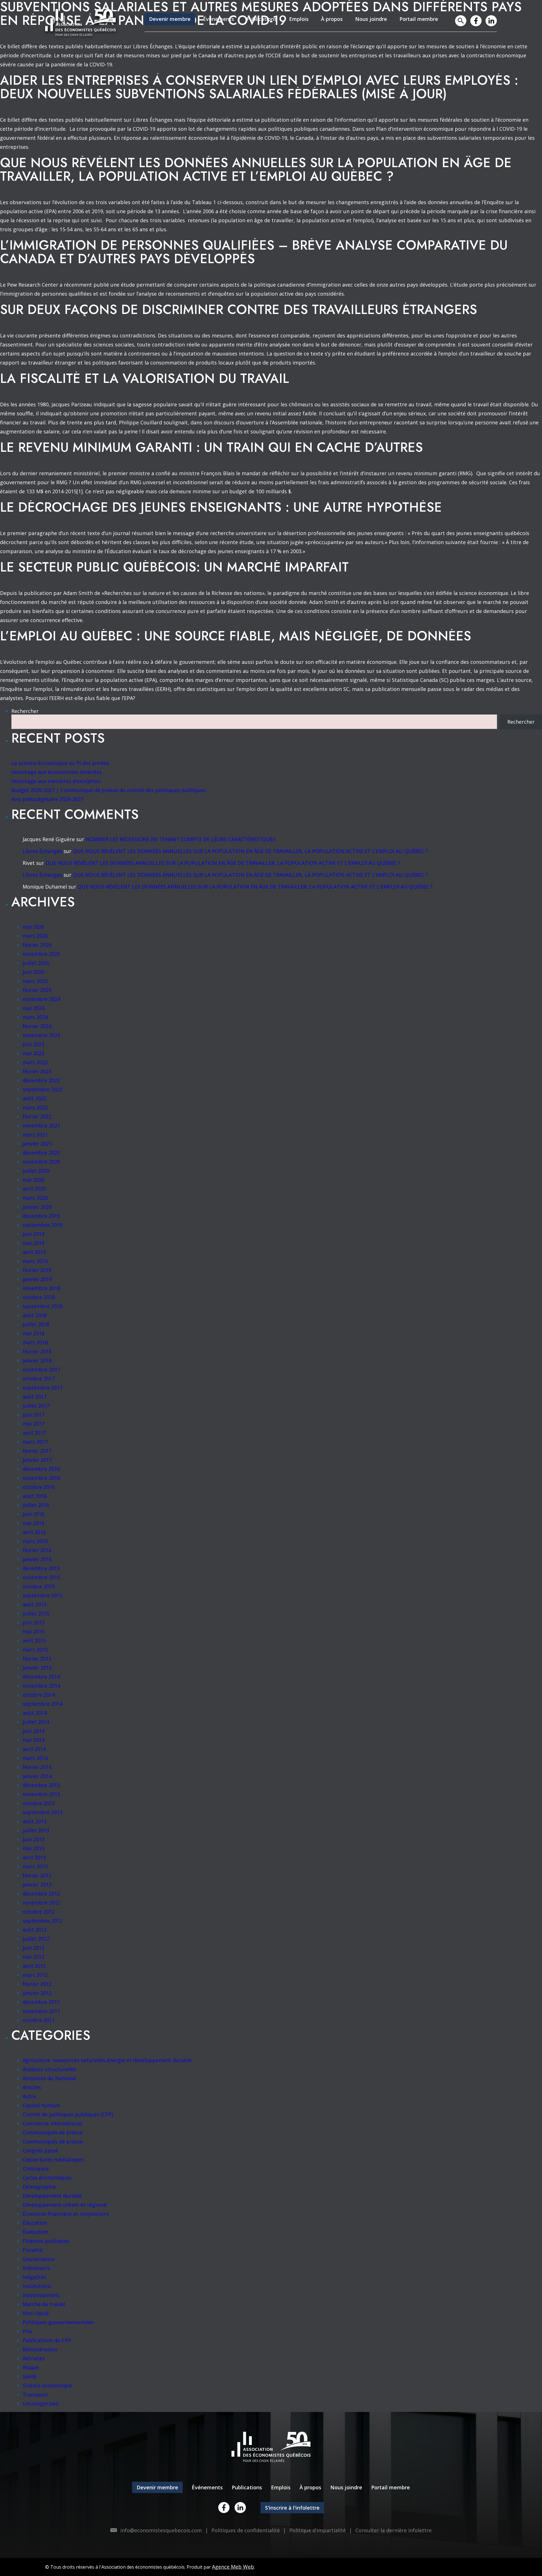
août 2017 (35, 1397)
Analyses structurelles (49, 2069)
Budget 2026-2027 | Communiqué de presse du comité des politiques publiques (108, 790)
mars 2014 (35, 1758)
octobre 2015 (39, 1586)
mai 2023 (33, 1053)
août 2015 (35, 1604)
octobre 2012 (39, 1912)
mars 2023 (35, 1062)
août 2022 (35, 1098)
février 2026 (37, 945)
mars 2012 (35, 1975)
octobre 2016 (39, 1487)
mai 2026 (33, 927)
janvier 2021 (37, 1144)
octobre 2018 (39, 1297)
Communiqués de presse (53, 2132)
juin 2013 (33, 1839)
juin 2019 (33, 1234)
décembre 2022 (41, 1080)
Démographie (39, 2187)
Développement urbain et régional (65, 2205)
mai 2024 (33, 1008)
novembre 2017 (41, 1369)
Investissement (41, 2295)
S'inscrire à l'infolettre (292, 2508)
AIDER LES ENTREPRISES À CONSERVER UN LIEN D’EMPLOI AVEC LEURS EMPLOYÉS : (259, 80)
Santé (29, 2376)
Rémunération (40, 2349)
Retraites (34, 2358)
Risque (31, 2367)
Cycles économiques (47, 2178)
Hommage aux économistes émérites (57, 772)
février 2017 (37, 1451)
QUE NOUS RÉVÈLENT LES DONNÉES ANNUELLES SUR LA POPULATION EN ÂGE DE (256, 163)
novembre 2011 (41, 2011)
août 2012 (35, 1930)
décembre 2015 (41, 1568)
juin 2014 (33, 1731)
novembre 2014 (41, 1686)
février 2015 (37, 1659)
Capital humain (41, 2105)
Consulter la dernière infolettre (394, 2530)
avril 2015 (34, 1641)
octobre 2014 (39, 1695)
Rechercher (25, 711)
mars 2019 (35, 1261)
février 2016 (37, 1550)
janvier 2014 (37, 1776)
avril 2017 (34, 1433)
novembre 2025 (41, 954)
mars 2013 (35, 1866)
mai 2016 (33, 1523)
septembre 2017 (42, 1388)
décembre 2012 (41, 1894)
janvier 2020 (37, 1207)
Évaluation (35, 2232)
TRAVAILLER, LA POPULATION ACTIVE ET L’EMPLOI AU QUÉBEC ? (197, 176)
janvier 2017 (37, 1460)
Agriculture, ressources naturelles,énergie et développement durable (107, 2060)
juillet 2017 (36, 1406)
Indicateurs (36, 2268)
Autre (29, 2096)
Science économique (47, 2385)
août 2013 (35, 1821)
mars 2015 (35, 1650)
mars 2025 (35, 981)
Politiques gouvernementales (58, 2322)
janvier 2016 (37, 1559)
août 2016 (35, 1496)
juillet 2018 (36, 1324)
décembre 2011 (41, 2002)
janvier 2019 (37, 1279)
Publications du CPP (47, 2340)
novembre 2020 (41, 1162)
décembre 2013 (41, 1785)
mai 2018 (33, 1333)
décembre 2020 (41, 1153)
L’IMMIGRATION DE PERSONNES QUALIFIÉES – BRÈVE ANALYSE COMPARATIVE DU (254, 245)
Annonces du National (49, 2078)
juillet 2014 (36, 1722)
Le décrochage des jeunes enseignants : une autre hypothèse (221, 507)
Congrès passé (40, 2150)
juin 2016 (33, 1514)
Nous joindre (371, 19)
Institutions (37, 2286)
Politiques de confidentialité (246, 2530)
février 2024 (37, 1026)
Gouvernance (39, 2259)
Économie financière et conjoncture (66, 2214)
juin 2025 (33, 972)
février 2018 (37, 1351)
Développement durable (52, 2196)
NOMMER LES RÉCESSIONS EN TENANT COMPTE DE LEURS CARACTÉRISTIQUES (181, 839)
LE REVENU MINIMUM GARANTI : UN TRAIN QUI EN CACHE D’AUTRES (211, 447)
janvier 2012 (37, 1993)
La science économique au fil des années (60, 763)
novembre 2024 (41, 999)
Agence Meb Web (233, 2567)
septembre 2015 (42, 1595)
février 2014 (37, 1767)
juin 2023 (33, 1044)
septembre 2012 (42, 1921)
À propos (332, 19)
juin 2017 (33, 1415)
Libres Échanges (42, 851)
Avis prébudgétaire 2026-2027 (47, 799)
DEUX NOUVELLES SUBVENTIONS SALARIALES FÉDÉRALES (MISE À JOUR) (223, 94)
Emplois (299, 19)
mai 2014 (33, 1740)
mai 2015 (33, 1631)
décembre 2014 (41, 1677)
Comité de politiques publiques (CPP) (68, 2114)
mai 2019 (33, 1243)
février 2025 (37, 990)
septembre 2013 (42, 1812)
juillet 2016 (36, 1505)
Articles (32, 2087)
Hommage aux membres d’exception (56, 781)
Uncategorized (41, 2403)
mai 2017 (33, 1424)
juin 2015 (33, 1622)
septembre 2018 (42, 1306)
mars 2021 (35, 1135)
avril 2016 (34, 1532)
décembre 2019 (41, 1216)
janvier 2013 (37, 1884)
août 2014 (35, 1713)
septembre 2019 (42, 1225)
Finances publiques (46, 2241)
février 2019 (37, 1270)
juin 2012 (33, 1948)
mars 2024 (35, 1017)
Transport (35, 2394)
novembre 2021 (41, 1125)
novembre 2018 (41, 1288)
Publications (262, 19)
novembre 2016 (41, 1478)
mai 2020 (33, 1180)
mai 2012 (33, 1957)
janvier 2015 (37, 1668)
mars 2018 (35, 1342)
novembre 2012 (41, 1903)
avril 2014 (34, 1749)
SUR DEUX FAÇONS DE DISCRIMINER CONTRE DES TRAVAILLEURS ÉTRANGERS (239, 309)
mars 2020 (35, 1198)
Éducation (35, 2223)
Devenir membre (170, 19)
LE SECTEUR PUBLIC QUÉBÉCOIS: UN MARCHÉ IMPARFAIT (174, 567)
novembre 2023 (41, 1035)
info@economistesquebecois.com (161, 2530)
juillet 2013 (36, 1830)
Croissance (36, 2169)
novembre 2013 (41, 1794)
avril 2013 (34, 1857)
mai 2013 (33, 1848)
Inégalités (34, 2277)
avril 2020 (34, 1189)
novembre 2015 (41, 1577)
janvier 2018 (37, 1360)
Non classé (36, 2313)
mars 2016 (35, 1541)
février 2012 (37, 1984)
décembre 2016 (41, 1469)
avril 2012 (34, 1966)
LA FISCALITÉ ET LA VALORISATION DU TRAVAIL (145, 378)
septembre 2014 (42, 1704)
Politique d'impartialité (318, 2530)
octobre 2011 (39, 2020)
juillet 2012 (36, 1939)
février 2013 (37, 1875)
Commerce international (52, 2123)
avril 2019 (34, 1252)
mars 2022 (35, 1107)
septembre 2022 (42, 1089)
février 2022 (37, 1116)
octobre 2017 (39, 1378)
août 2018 (35, 1315)
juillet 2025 (36, 963)
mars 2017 (35, 1442)
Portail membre (419, 19)
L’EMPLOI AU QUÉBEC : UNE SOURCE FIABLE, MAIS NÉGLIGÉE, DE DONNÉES (236, 636)
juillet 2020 (36, 1171)
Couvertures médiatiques (53, 2160)
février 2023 (37, 1071)
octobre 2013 (39, 1803)
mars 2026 (35, 936)
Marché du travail (44, 2304)
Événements (218, 19)
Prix (27, 2331)
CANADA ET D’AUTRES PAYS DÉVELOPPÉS (127, 259)
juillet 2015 (36, 1613)
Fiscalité (33, 2250)
